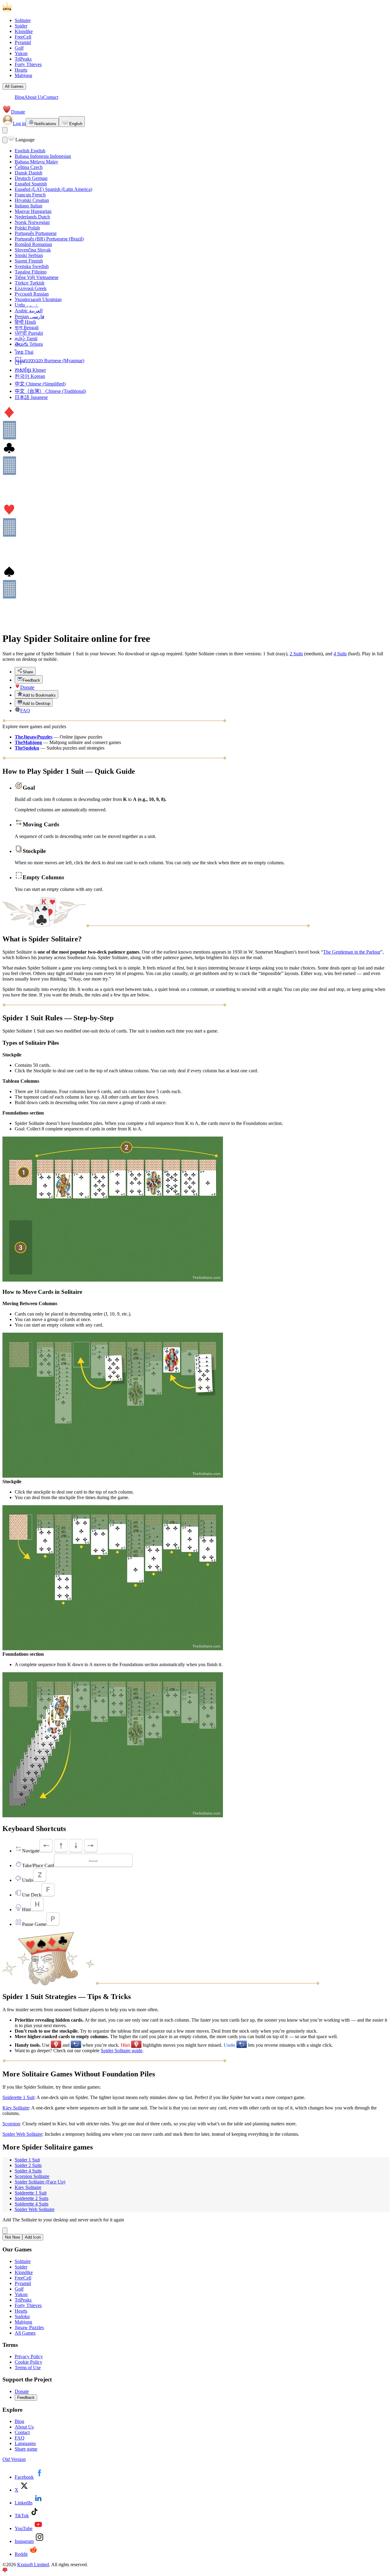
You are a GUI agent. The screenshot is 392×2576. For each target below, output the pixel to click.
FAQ (20, 2438)
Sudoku (22, 2316)
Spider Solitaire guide (122, 2051)
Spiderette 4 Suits (32, 2204)
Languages (25, 2443)
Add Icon (33, 2237)
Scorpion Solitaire (32, 2176)
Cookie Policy (28, 2362)
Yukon (21, 53)
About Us (34, 97)
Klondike (24, 31)
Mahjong (23, 75)
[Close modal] (5, 140)
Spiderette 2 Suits (32, 2198)
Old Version (14, 2459)
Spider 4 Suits (28, 2171)
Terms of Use (28, 2368)
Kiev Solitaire (16, 2108)
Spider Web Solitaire (22, 2134)
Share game (26, 2449)
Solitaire (23, 20)
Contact (51, 97)
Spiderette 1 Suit (18, 2097)
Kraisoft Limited (33, 2565)
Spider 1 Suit (27, 2160)
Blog (19, 97)
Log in (19, 123)
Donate (18, 112)
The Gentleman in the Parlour (352, 952)
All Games (14, 86)
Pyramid (23, 42)
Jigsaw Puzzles (29, 2327)
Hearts (21, 70)
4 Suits (340, 654)
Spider (21, 26)
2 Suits (296, 654)
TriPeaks (23, 59)
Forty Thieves (28, 64)
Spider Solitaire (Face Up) (40, 2182)
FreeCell (23, 37)
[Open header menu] (5, 130)
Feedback (26, 2397)
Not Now (12, 2237)
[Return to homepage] (33, 10)
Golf (19, 48)
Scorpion (11, 2124)
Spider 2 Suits (28, 2165)
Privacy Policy (29, 2356)
